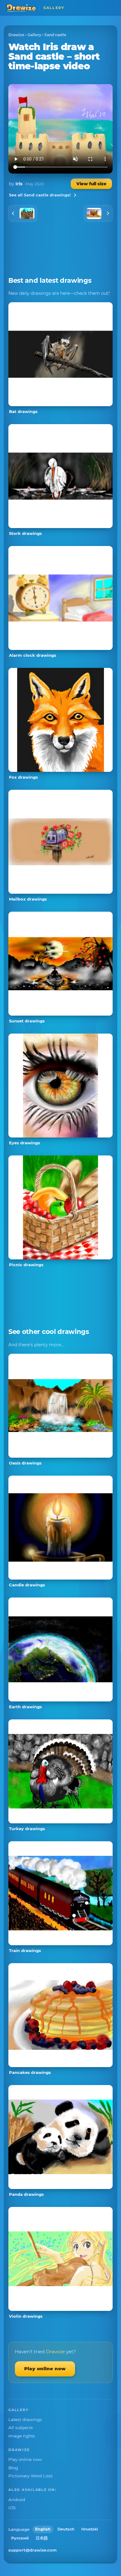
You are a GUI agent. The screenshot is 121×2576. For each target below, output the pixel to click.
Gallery (34, 35)
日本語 (42, 2538)
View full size (91, 184)
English (43, 2529)
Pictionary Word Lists (31, 2476)
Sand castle (55, 35)
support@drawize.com (33, 2550)
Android (17, 2500)
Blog (13, 2468)
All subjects (21, 2428)
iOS (12, 2508)
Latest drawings (25, 2419)
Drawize (16, 35)
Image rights (22, 2436)
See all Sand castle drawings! (40, 195)
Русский (20, 2538)
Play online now (45, 2369)
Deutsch (66, 2529)
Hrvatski (90, 2529)
